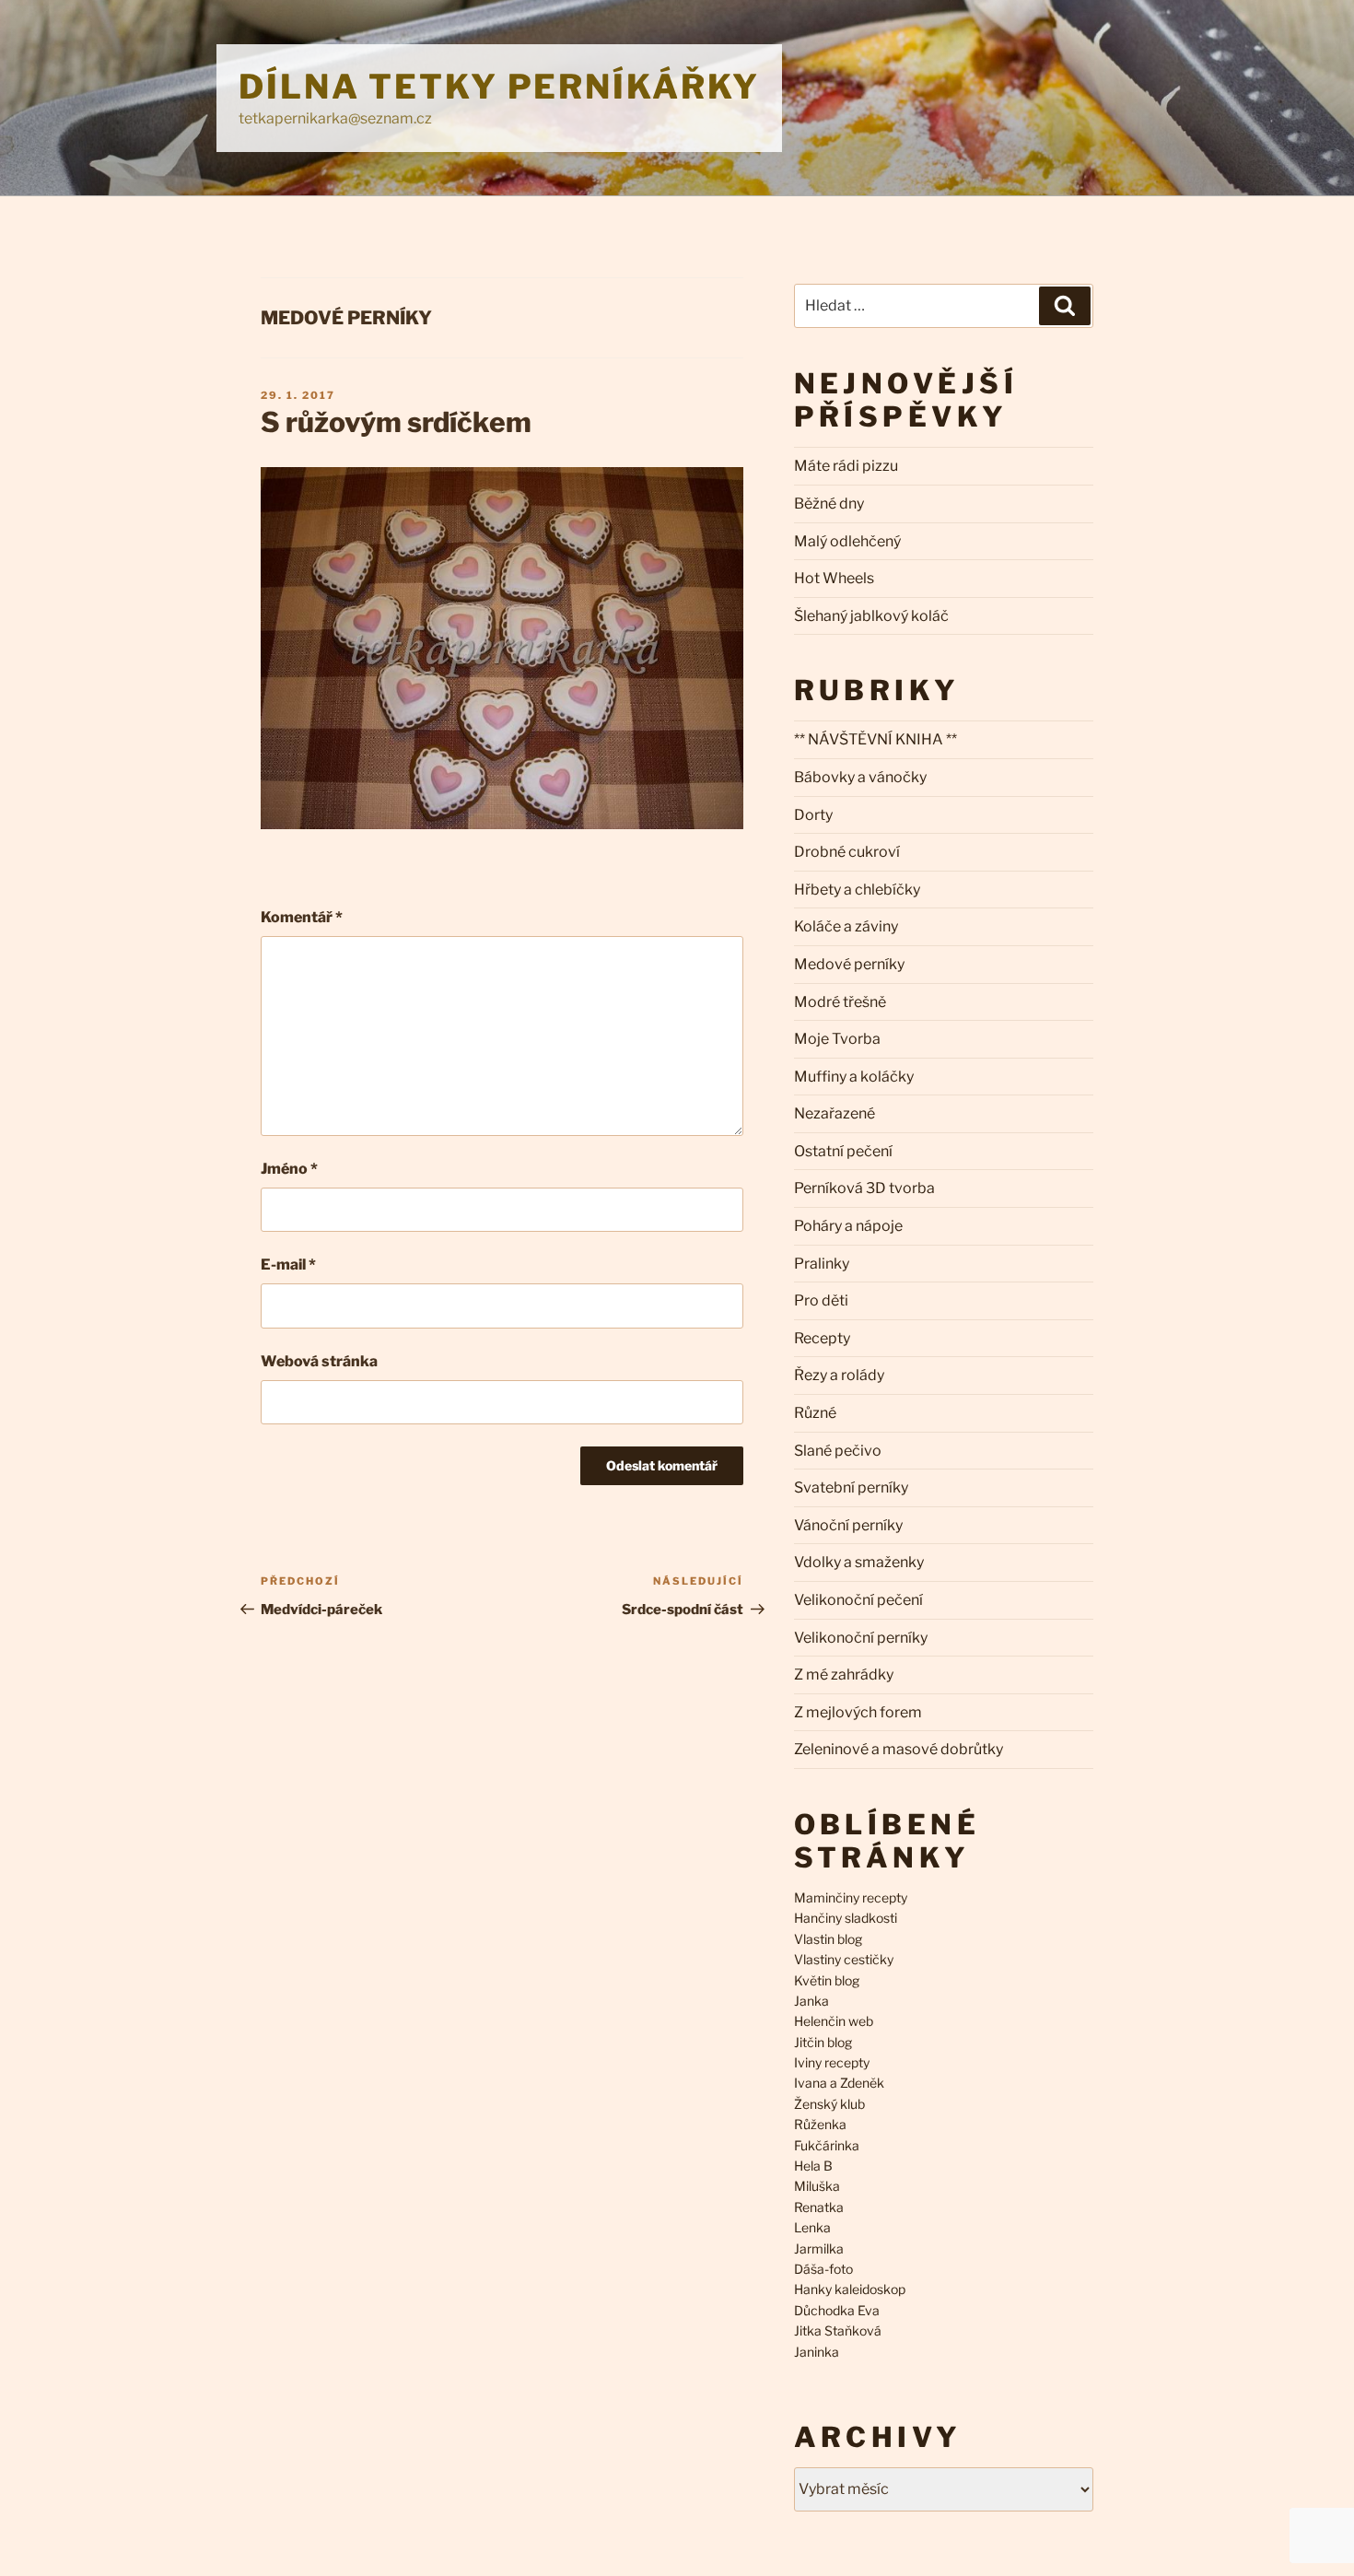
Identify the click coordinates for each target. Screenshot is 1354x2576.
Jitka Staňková (838, 2330)
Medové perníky (346, 318)
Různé (815, 1413)
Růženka (820, 2124)
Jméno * (289, 1169)
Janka (811, 2001)
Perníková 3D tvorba (864, 1188)
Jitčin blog (823, 2042)
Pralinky (822, 1264)
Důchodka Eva (837, 2310)
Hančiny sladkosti (846, 1918)
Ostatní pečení (843, 1151)
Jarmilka (819, 2248)
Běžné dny (829, 503)
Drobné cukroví (847, 852)
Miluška (817, 2186)
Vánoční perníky (848, 1525)
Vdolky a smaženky (859, 1562)
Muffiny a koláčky (854, 1077)
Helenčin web (834, 2021)
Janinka (817, 2352)
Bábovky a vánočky (860, 777)
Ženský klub (829, 2104)
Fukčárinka (827, 2145)
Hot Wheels (834, 578)
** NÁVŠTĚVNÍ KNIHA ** (875, 739)
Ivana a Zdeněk (839, 2083)
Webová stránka (319, 1361)
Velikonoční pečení (858, 1600)
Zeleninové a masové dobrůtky (899, 1749)
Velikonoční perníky (861, 1638)
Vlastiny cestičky (844, 1959)
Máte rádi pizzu (846, 466)
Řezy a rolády (839, 1375)
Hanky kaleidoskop (850, 2289)
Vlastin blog (828, 1939)
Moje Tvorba (837, 1039)
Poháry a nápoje (848, 1226)
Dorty (813, 815)
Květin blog (827, 1980)
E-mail (288, 1265)
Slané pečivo (838, 1451)
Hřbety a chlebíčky (857, 890)
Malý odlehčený (847, 541)
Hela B (813, 2166)
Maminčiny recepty (851, 1897)
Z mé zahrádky (844, 1674)
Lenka (812, 2227)
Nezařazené (835, 1113)
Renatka (819, 2207)
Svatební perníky (851, 1487)
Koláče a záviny (846, 926)
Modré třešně (840, 1002)
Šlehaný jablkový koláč (871, 616)
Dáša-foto (823, 2269)
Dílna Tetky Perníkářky (499, 87)
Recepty (822, 1338)
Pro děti (821, 1300)
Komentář (302, 917)
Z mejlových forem (858, 1712)
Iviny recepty (832, 2062)
